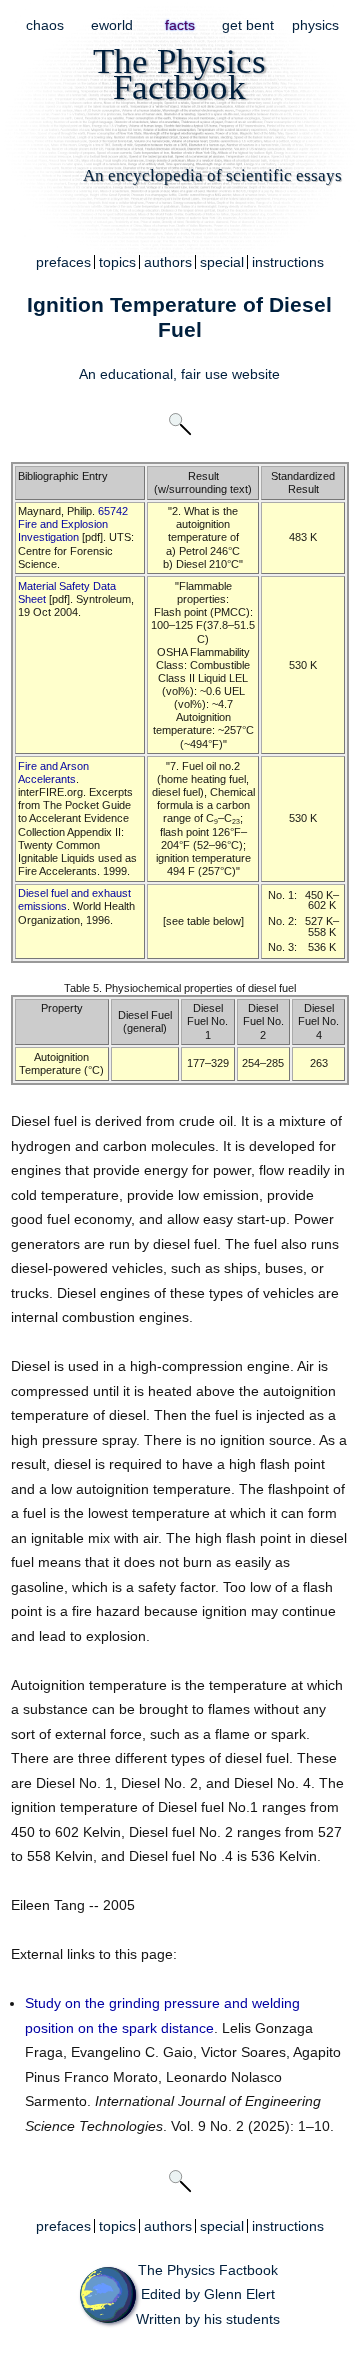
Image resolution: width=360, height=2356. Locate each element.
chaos (45, 25)
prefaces (63, 262)
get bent (248, 25)
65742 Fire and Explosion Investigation (73, 524)
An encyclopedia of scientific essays (212, 175)
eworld (112, 25)
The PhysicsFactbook (179, 74)
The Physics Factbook (208, 2270)
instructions (288, 262)
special (222, 262)
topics (117, 262)
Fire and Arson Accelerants (53, 772)
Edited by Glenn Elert (208, 2294)
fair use (204, 374)
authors (168, 262)
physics (315, 25)
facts (180, 25)
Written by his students (208, 2319)
